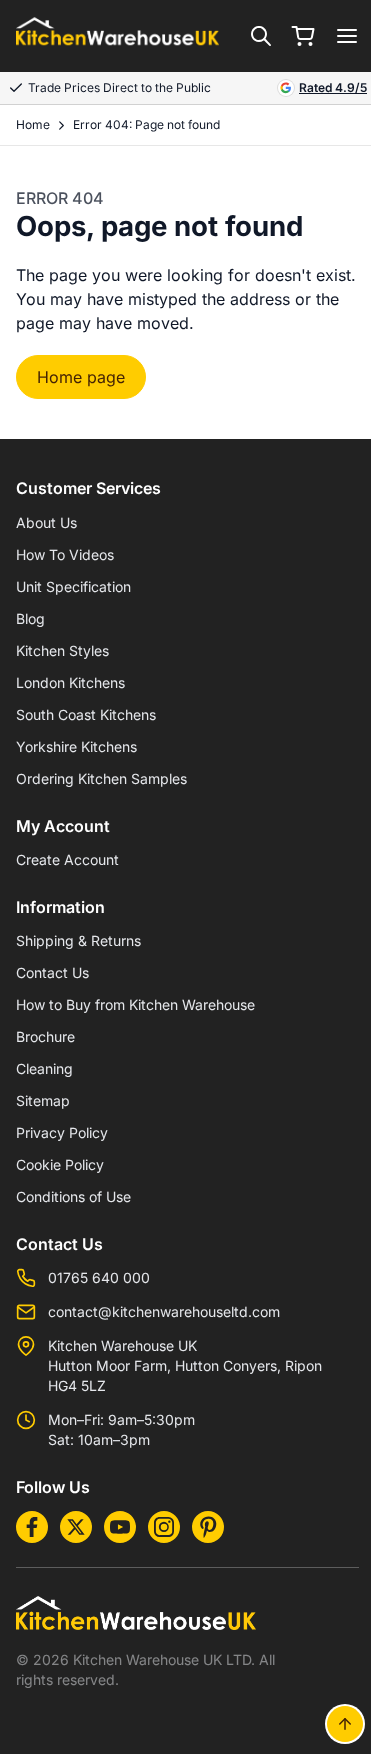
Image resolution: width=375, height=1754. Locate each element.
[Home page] (117, 36)
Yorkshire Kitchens (76, 746)
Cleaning (44, 1068)
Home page (81, 377)
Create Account (67, 859)
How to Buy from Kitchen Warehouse (135, 1004)
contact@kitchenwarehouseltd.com (164, 1311)
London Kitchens (70, 682)
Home (33, 124)
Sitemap (43, 1100)
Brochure (45, 1036)
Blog (30, 618)
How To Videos (65, 554)
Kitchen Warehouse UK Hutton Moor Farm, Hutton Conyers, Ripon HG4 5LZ (185, 1365)
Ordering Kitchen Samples (101, 778)
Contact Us (52, 972)
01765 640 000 (99, 1277)
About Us (46, 522)
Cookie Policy (60, 1164)
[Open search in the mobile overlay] (261, 36)
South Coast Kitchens (86, 714)
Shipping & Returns (78, 940)
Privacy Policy (62, 1132)
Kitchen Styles (62, 650)
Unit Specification (73, 586)
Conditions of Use (73, 1196)
